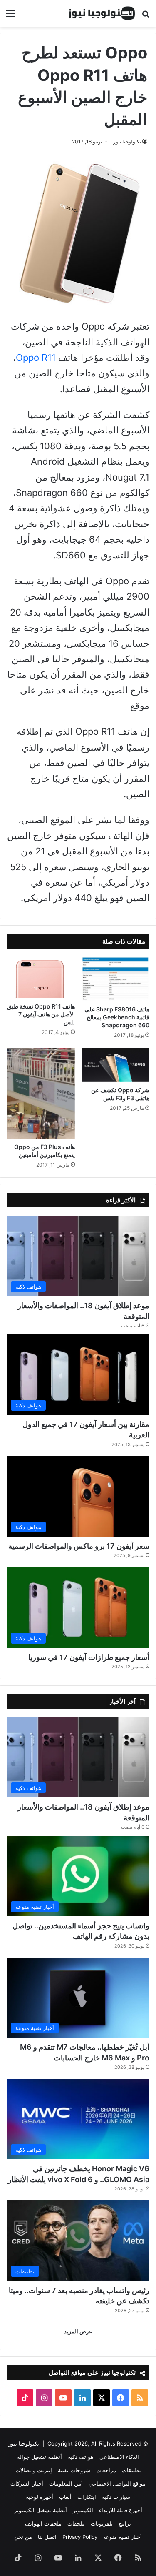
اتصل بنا (47, 2537)
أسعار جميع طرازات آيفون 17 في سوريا (89, 1657)
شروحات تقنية (74, 2470)
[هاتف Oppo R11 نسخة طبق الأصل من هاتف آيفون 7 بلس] (41, 978)
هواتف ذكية (81, 2457)
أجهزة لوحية (40, 2497)
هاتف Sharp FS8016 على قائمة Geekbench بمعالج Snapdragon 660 (117, 1017)
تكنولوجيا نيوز (127, 141)
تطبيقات (131, 2470)
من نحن (23, 2537)
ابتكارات (87, 2497)
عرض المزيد (78, 2331)
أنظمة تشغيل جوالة (40, 2457)
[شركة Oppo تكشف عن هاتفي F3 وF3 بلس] (116, 1065)
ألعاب (65, 2497)
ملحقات (76, 2523)
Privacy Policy (80, 2537)
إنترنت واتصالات (34, 2470)
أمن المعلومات (66, 2483)
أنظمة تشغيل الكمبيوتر (41, 2510)
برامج (125, 2523)
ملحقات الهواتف (43, 2523)
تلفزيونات (102, 2523)
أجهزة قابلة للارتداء (121, 2510)
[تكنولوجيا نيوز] (102, 13)
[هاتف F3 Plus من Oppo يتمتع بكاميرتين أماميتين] (41, 1093)
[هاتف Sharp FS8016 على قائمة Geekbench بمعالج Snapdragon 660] (116, 979)
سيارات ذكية (116, 2497)
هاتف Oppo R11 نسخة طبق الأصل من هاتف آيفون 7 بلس (41, 1014)
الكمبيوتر (83, 2510)
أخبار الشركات (27, 2483)
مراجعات (106, 2470)
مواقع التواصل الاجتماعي (117, 2483)
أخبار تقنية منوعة (123, 2537)
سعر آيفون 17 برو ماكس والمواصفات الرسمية (79, 1546)
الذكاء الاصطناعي (119, 2457)
